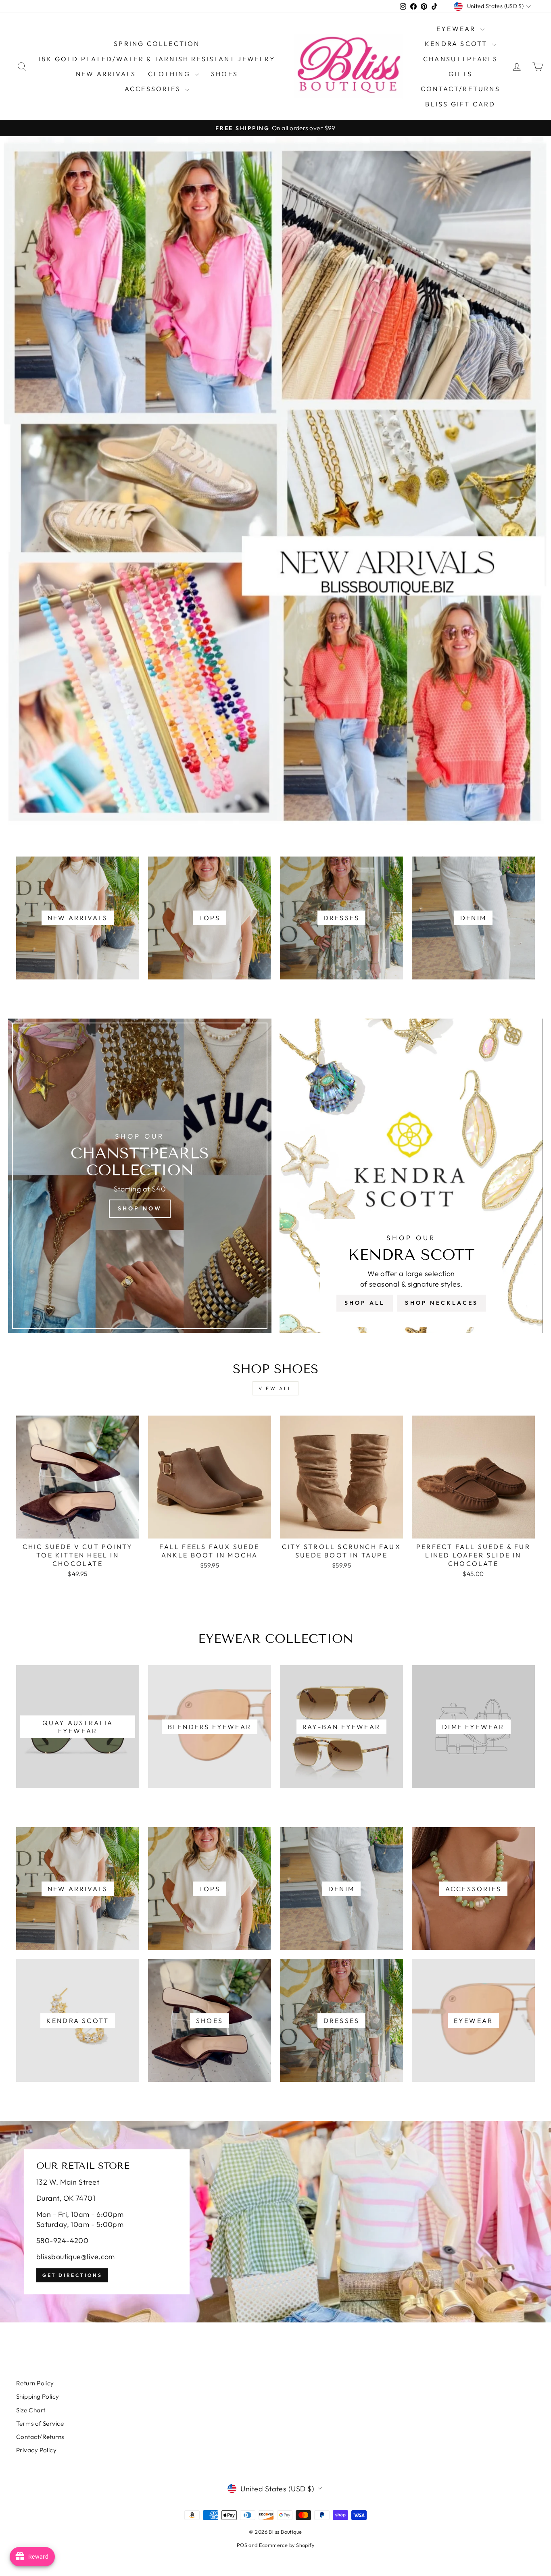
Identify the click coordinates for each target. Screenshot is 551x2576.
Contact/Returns (460, 89)
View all (275, 1388)
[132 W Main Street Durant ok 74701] (275, 2222)
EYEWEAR (457, 29)
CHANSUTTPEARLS (460, 59)
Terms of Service (40, 2423)
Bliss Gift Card (460, 104)
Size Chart (31, 2410)
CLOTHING (170, 74)
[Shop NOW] (140, 1176)
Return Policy (35, 2383)
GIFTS (460, 74)
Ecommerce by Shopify (287, 2545)
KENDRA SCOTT (457, 44)
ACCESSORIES (154, 89)
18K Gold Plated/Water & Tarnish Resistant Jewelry (157, 59)
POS (242, 2545)
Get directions (72, 2275)
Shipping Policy (38, 2396)
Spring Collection (157, 44)
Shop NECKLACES (441, 1303)
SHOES (224, 74)
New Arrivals (106, 74)
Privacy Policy (36, 2450)
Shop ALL (365, 1303)
